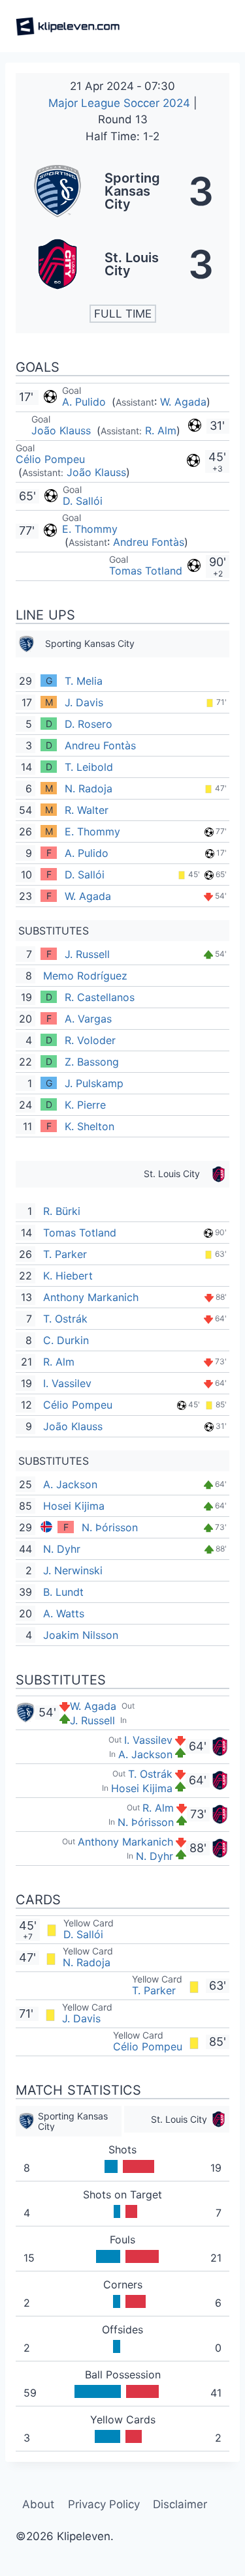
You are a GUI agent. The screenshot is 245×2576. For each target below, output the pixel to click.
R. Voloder (90, 1040)
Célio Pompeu (50, 459)
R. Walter (87, 810)
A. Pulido (86, 402)
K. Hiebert (68, 1276)
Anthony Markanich (91, 1297)
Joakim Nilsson (81, 1635)
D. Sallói (83, 501)
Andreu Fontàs (149, 542)
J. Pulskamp (94, 1083)
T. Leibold (89, 767)
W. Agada (183, 402)
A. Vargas (88, 1019)
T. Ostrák (65, 1319)
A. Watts (64, 1613)
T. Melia (84, 681)
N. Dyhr (62, 1549)
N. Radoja (89, 788)
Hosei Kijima (74, 1506)
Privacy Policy (104, 2504)
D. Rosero (89, 724)
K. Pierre (85, 1105)
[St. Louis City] (122, 264)
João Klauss (63, 430)
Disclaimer (180, 2504)
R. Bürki (62, 1211)
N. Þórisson (110, 1527)
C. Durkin (66, 1340)
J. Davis (84, 702)
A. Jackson (70, 1484)
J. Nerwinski (73, 1570)
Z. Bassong (92, 1062)
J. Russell (87, 954)
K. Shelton (90, 1126)
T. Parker (65, 1254)
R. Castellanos (100, 997)
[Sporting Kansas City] (122, 191)
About (38, 2504)
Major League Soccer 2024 (121, 103)
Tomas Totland (146, 571)
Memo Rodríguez (85, 976)
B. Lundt (63, 1592)
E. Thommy (90, 529)
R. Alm (161, 430)
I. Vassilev (67, 1383)
